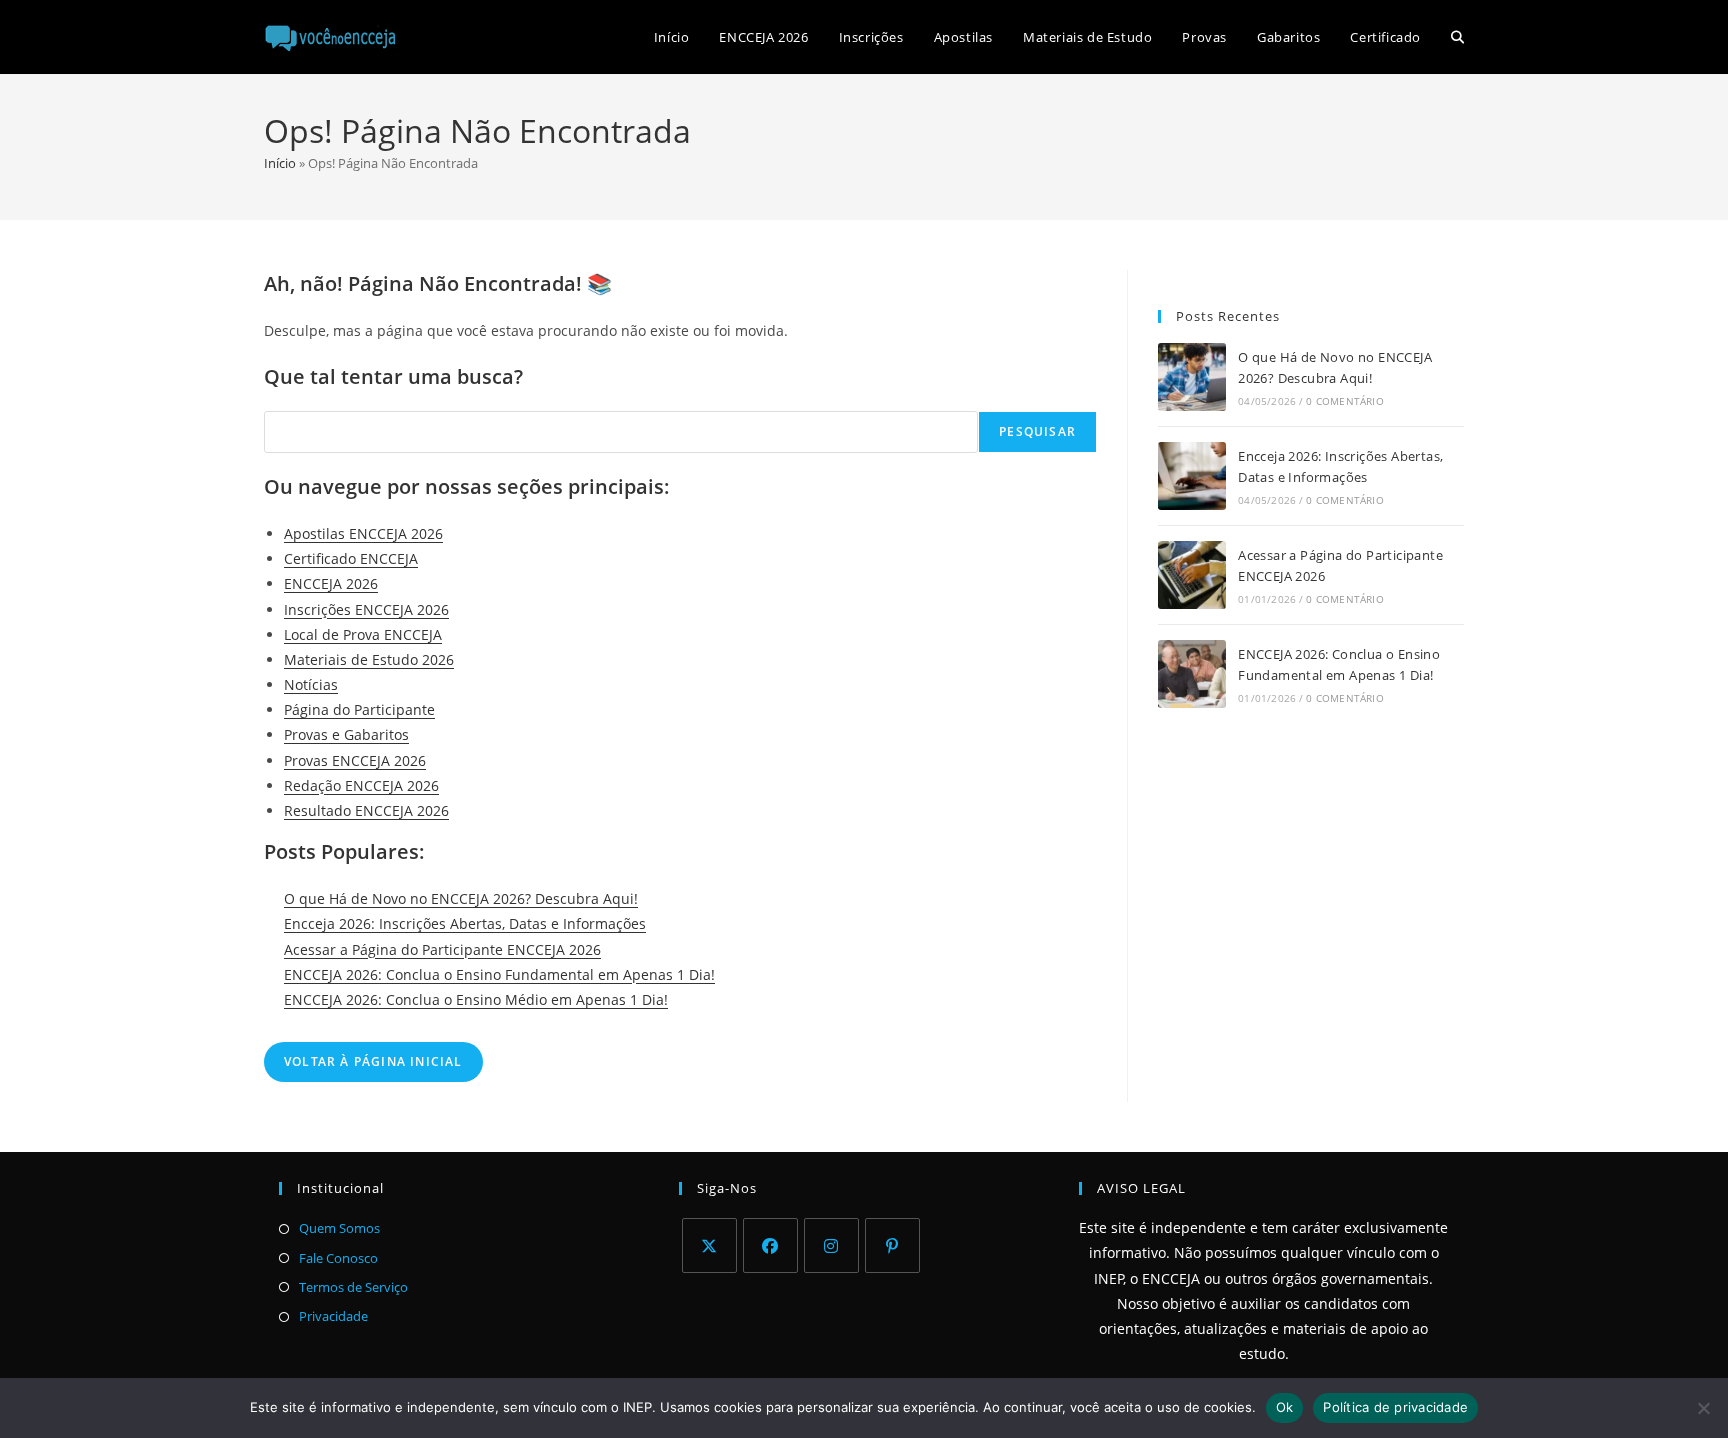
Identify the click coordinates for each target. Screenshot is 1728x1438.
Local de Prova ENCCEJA (363, 634)
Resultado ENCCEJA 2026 (366, 810)
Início (280, 163)
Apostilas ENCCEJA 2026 (363, 533)
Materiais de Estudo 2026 (369, 659)
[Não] (1703, 1408)
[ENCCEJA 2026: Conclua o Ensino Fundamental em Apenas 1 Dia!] (1192, 674)
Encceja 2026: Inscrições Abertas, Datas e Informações (465, 923)
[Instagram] (831, 1245)
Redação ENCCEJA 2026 (361, 785)
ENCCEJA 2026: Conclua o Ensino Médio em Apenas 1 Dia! (476, 999)
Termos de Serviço (353, 1287)
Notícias (311, 684)
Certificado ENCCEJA (351, 558)
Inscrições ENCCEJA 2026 (366, 609)
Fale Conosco (338, 1258)
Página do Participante (359, 709)
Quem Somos (339, 1228)
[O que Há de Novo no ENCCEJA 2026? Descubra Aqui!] (1192, 377)
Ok (1285, 1407)
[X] (709, 1245)
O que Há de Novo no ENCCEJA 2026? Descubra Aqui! (461, 898)
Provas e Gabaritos (346, 734)
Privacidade (333, 1316)
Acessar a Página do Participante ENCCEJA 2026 (442, 949)
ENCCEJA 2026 (331, 583)
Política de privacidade (1395, 1407)
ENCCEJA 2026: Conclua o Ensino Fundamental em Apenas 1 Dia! (499, 974)
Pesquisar (1037, 431)
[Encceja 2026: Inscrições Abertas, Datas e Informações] (1192, 476)
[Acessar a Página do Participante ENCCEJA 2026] (1192, 575)
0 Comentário (1344, 401)
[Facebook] (770, 1245)
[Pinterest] (892, 1245)
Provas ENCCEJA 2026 (355, 760)
